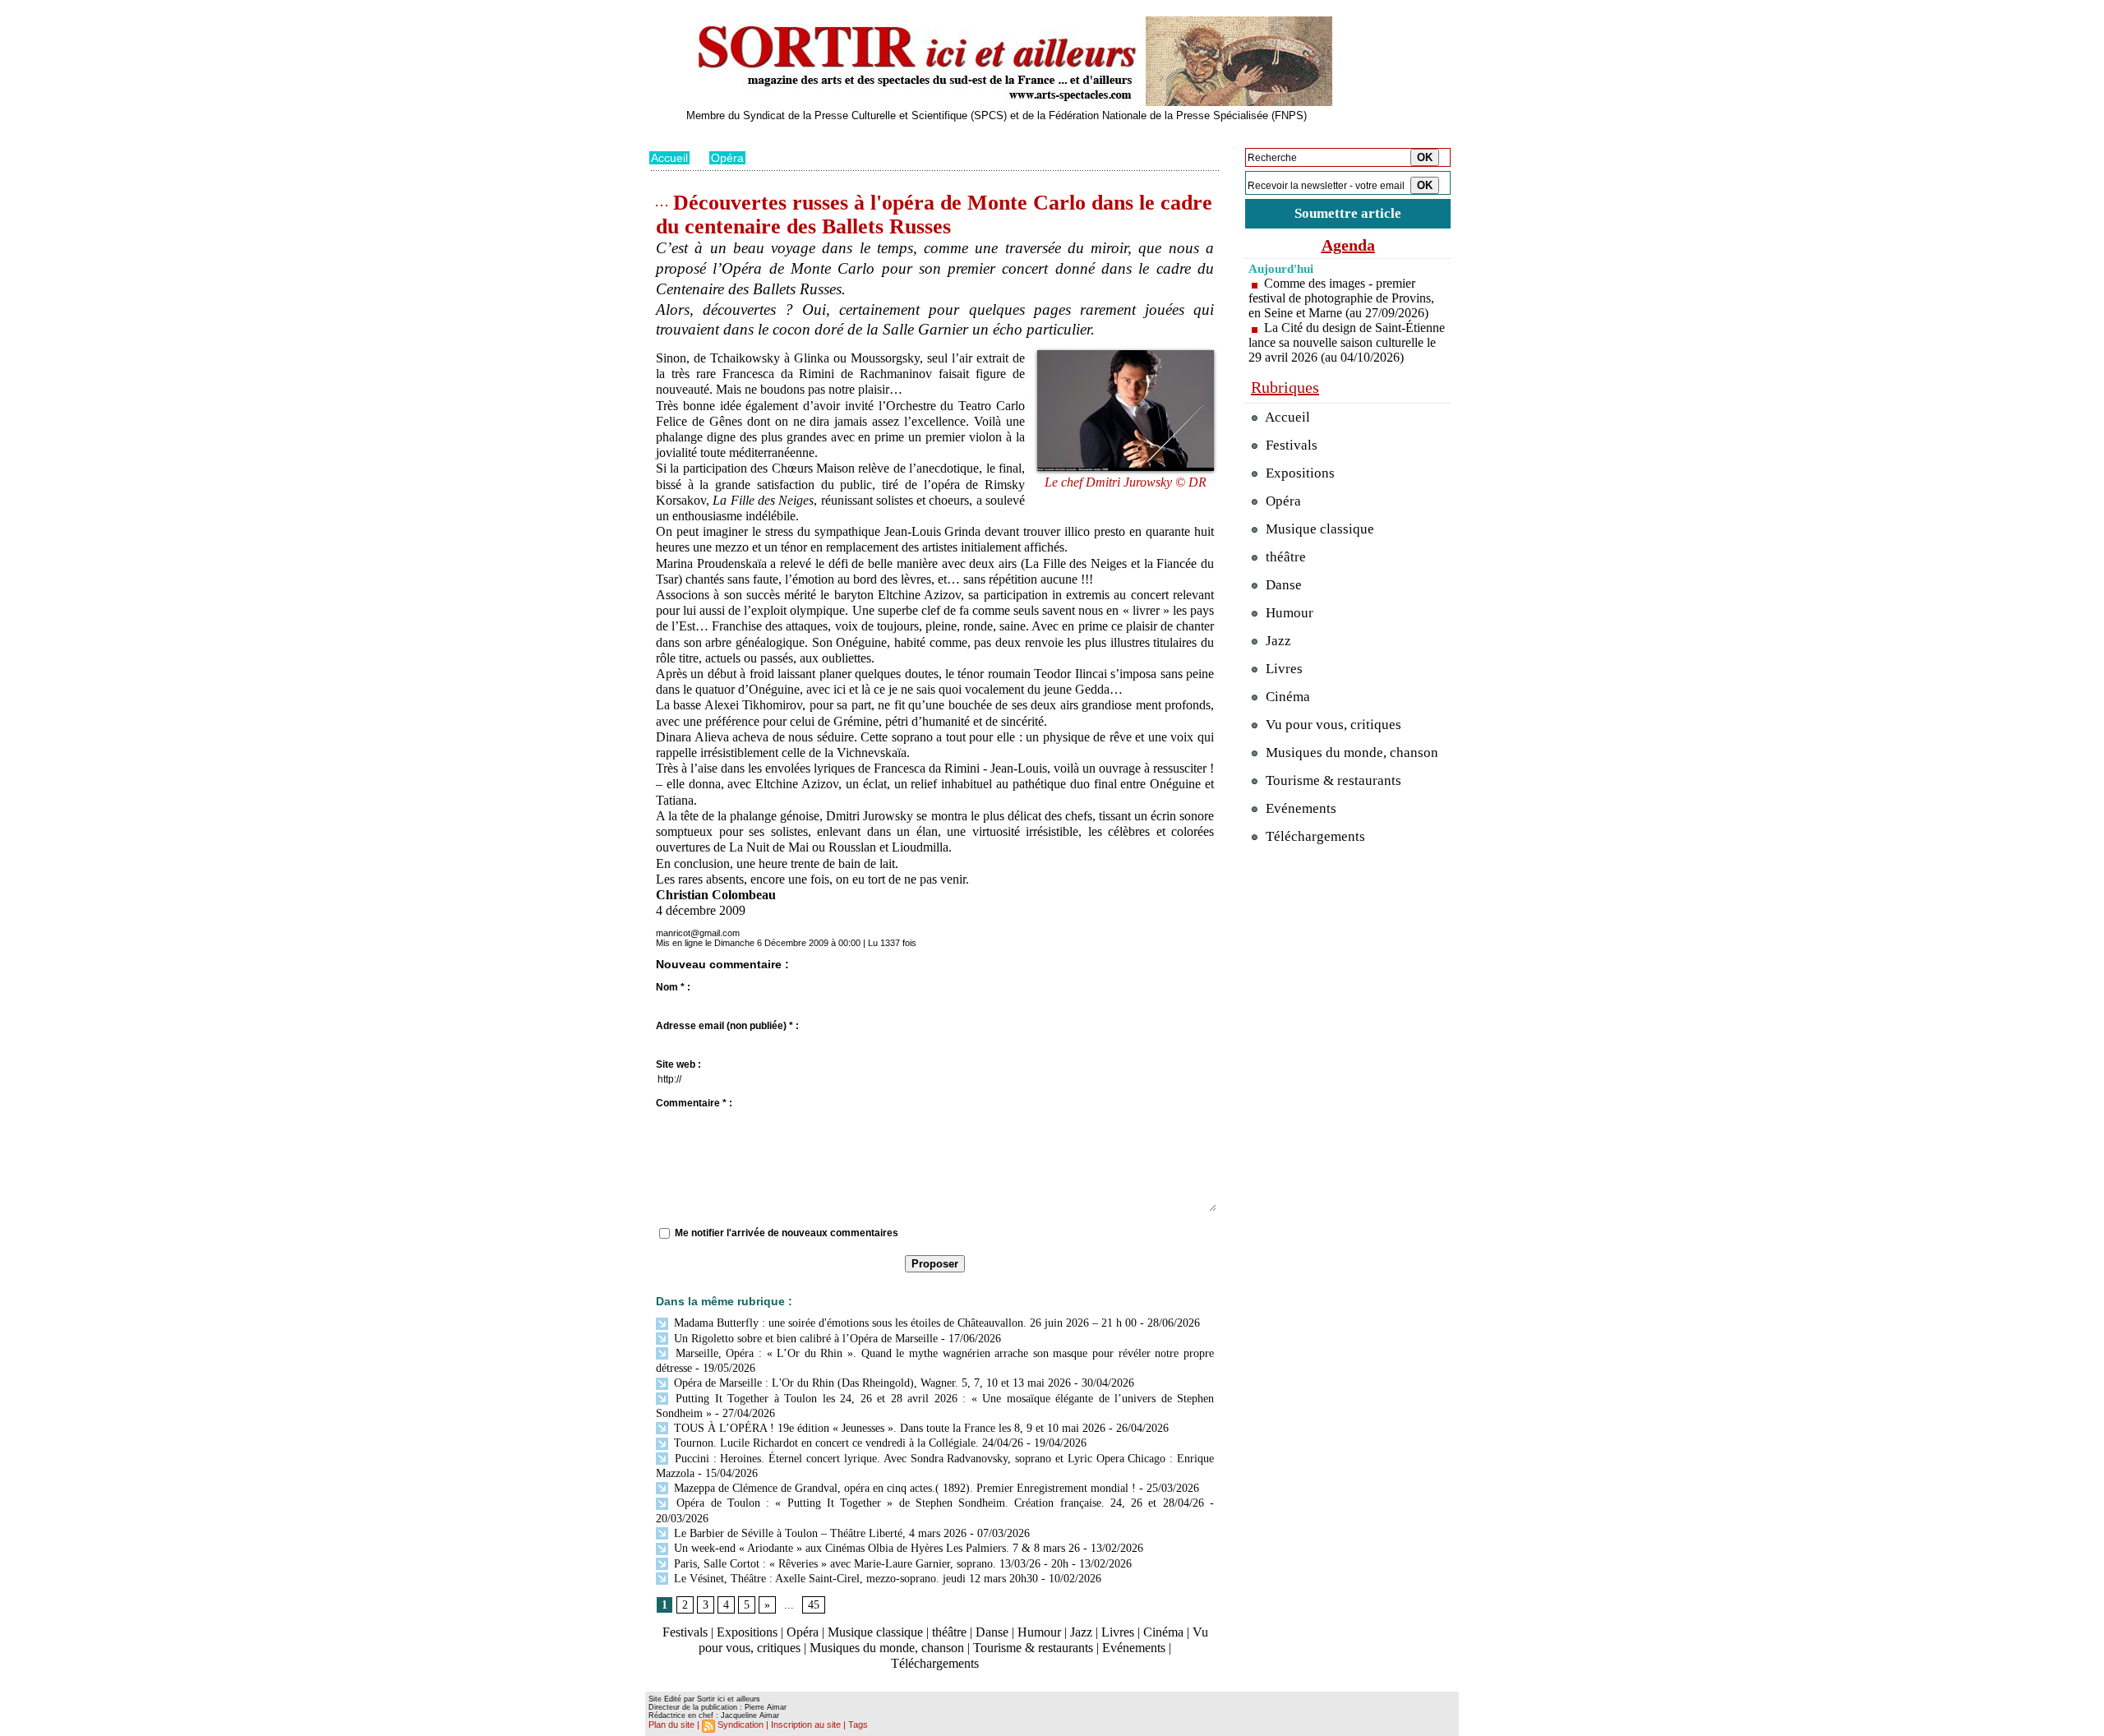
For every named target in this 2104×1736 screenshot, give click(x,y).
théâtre (949, 1632)
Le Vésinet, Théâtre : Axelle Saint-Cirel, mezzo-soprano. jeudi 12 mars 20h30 (854, 1579)
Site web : (678, 1064)
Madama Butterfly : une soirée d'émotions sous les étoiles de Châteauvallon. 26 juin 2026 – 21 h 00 (904, 1323)
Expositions (747, 1632)
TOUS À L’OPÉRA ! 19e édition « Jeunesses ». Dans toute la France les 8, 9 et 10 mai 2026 (888, 1428)
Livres (1118, 1632)
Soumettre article (1348, 213)
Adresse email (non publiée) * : (727, 1026)
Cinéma (1163, 1632)
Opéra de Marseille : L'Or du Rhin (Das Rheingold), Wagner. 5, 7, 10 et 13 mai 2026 (871, 1383)
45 (814, 1605)
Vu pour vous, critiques (1332, 725)
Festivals (685, 1632)
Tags (858, 1724)
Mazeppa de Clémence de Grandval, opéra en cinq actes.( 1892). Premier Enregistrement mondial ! (903, 1488)
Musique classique (875, 1632)
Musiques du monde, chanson (887, 1648)
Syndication (741, 1724)
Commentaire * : (694, 1103)
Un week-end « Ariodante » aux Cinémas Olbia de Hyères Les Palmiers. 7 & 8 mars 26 (875, 1548)
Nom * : (673, 987)
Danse (992, 1632)
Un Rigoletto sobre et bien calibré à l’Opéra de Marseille (804, 1339)
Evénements (1134, 1648)
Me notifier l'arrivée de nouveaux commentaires (787, 1233)
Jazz (1081, 1632)
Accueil (669, 158)
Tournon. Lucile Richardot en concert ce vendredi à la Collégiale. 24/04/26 (847, 1443)
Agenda (1348, 245)
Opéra (727, 158)
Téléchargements (935, 1663)
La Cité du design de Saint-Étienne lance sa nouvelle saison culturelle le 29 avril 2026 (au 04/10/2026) (1347, 342)
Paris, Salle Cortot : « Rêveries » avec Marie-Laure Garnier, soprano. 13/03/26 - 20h (870, 1564)
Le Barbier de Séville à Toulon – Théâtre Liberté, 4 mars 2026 (819, 1533)
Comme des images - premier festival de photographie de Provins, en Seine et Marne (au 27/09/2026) (1341, 298)
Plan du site (671, 1724)
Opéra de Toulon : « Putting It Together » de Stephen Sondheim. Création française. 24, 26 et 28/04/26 (937, 1503)
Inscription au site (806, 1724)
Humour (1039, 1632)
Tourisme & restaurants (1033, 1648)
